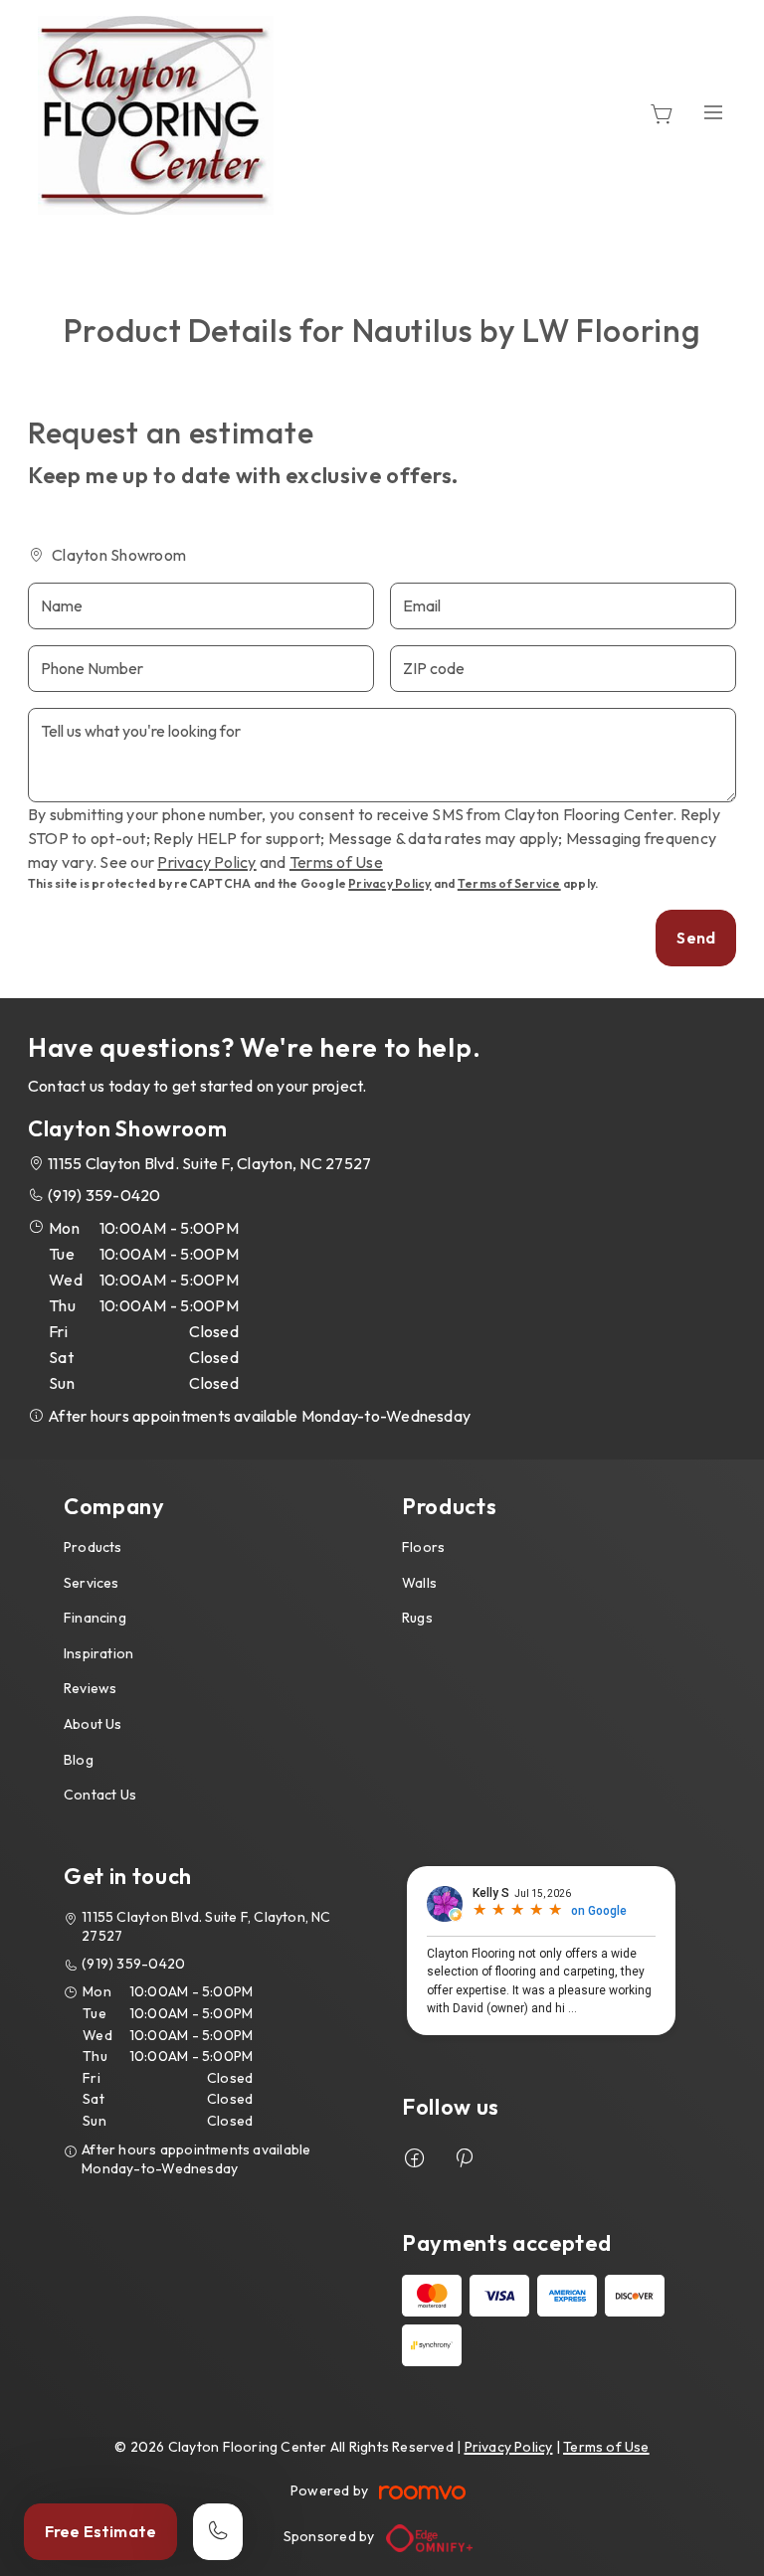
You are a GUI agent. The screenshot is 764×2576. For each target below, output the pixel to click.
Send (696, 938)
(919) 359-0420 (104, 1195)
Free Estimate (100, 2531)
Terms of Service (509, 883)
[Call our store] (218, 2532)
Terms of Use (336, 862)
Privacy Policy (206, 862)
